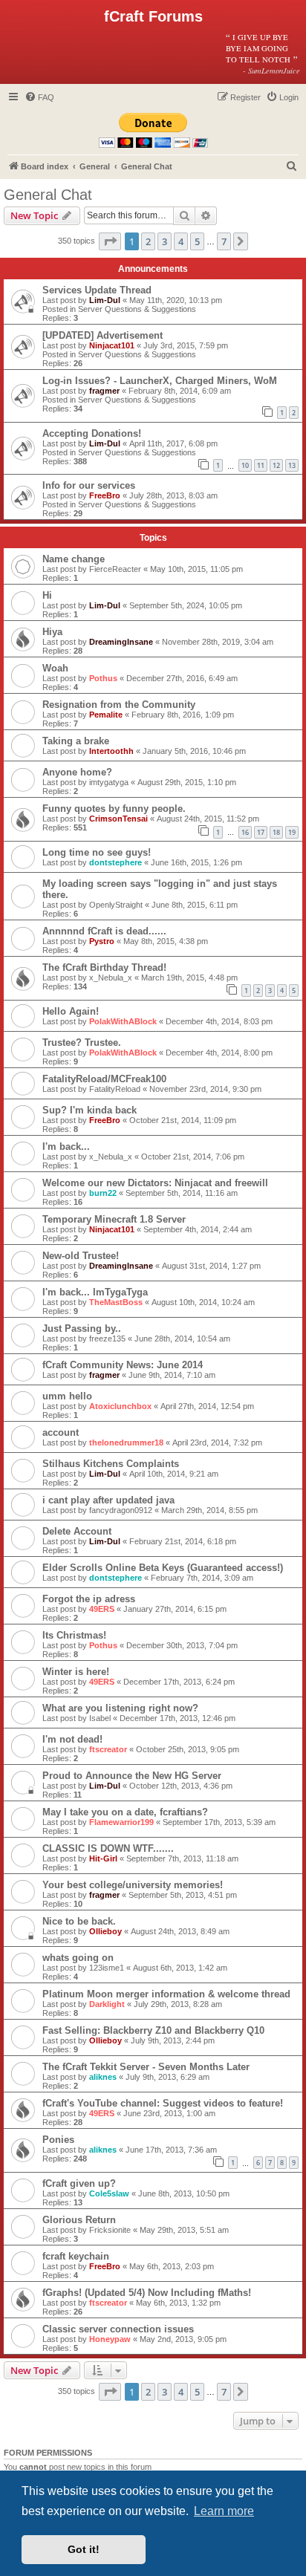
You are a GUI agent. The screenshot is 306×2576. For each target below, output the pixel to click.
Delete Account (77, 1531)
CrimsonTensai (118, 819)
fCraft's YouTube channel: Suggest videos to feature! (163, 2103)
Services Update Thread (97, 290)
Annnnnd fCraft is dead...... (104, 931)
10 (245, 465)
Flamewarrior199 (121, 1822)
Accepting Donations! (92, 433)
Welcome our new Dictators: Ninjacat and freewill (155, 1183)
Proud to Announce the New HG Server (132, 1776)
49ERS (102, 1609)
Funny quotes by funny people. (114, 809)
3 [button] (165, 241)
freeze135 (107, 1339)
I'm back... (66, 1146)
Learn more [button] (224, 2511)
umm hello (67, 1396)
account (61, 1432)
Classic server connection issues (118, 2329)
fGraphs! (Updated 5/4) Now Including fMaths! (147, 2293)
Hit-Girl (103, 1858)
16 (245, 832)
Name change (74, 559)
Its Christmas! (74, 1635)
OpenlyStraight (116, 905)
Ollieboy (105, 1931)
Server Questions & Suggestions (137, 309)
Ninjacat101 (112, 345)
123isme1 (107, 1968)
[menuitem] (39, 97)
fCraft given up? (79, 2183)
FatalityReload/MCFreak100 (104, 1079)
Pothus (103, 678)
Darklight (107, 2004)
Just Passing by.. (82, 1328)
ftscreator (108, 1749)
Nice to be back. (79, 1921)
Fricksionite (110, 2230)
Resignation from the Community (119, 705)
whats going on (78, 1958)
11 (261, 465)
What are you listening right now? (120, 1708)
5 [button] (197, 241)
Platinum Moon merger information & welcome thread (166, 1994)
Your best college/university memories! (133, 1885)
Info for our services (89, 485)
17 (261, 832)
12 (276, 465)
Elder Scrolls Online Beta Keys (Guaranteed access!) (163, 1568)
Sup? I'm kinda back (89, 1110)
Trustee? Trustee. (82, 1043)
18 (276, 832)
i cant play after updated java (108, 1500)
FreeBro (105, 495)
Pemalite (106, 715)
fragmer (104, 391)
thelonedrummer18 (126, 1443)
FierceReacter (115, 569)
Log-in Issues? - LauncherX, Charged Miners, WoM (160, 381)
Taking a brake (76, 741)
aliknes (103, 2077)
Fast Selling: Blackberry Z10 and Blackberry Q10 (153, 2030)
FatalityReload (115, 1089)
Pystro (102, 941)
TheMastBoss (116, 1302)
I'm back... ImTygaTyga (95, 1292)
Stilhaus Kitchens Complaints (111, 1464)
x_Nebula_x (111, 978)
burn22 (103, 1193)
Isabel (100, 1718)
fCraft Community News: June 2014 (123, 1365)
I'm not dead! (72, 1739)
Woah (55, 668)
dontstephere (115, 862)
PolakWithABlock (123, 1021)
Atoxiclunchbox (120, 1406)
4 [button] (181, 241)
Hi (47, 595)
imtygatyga (109, 782)
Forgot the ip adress (89, 1599)
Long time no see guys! (97, 852)
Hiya (52, 632)
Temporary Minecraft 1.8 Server (114, 1219)
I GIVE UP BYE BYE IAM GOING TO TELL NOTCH (263, 53)
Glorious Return (79, 2220)
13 (292, 465)
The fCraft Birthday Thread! (104, 967)
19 (292, 832)
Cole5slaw (109, 2193)
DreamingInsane (121, 642)
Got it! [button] (84, 2549)
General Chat (48, 195)
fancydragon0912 (121, 1510)
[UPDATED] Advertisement (102, 335)
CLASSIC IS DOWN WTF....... (108, 1848)
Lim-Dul (105, 300)
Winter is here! (76, 1672)
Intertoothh (111, 751)
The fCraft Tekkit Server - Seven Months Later (146, 2067)
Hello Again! (71, 1011)
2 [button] (148, 241)
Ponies (58, 2140)
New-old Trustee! (81, 1256)
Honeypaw (110, 2339)
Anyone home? (77, 772)
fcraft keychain (76, 2256)
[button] (110, 241)
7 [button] (224, 241)
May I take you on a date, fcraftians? (125, 1812)
